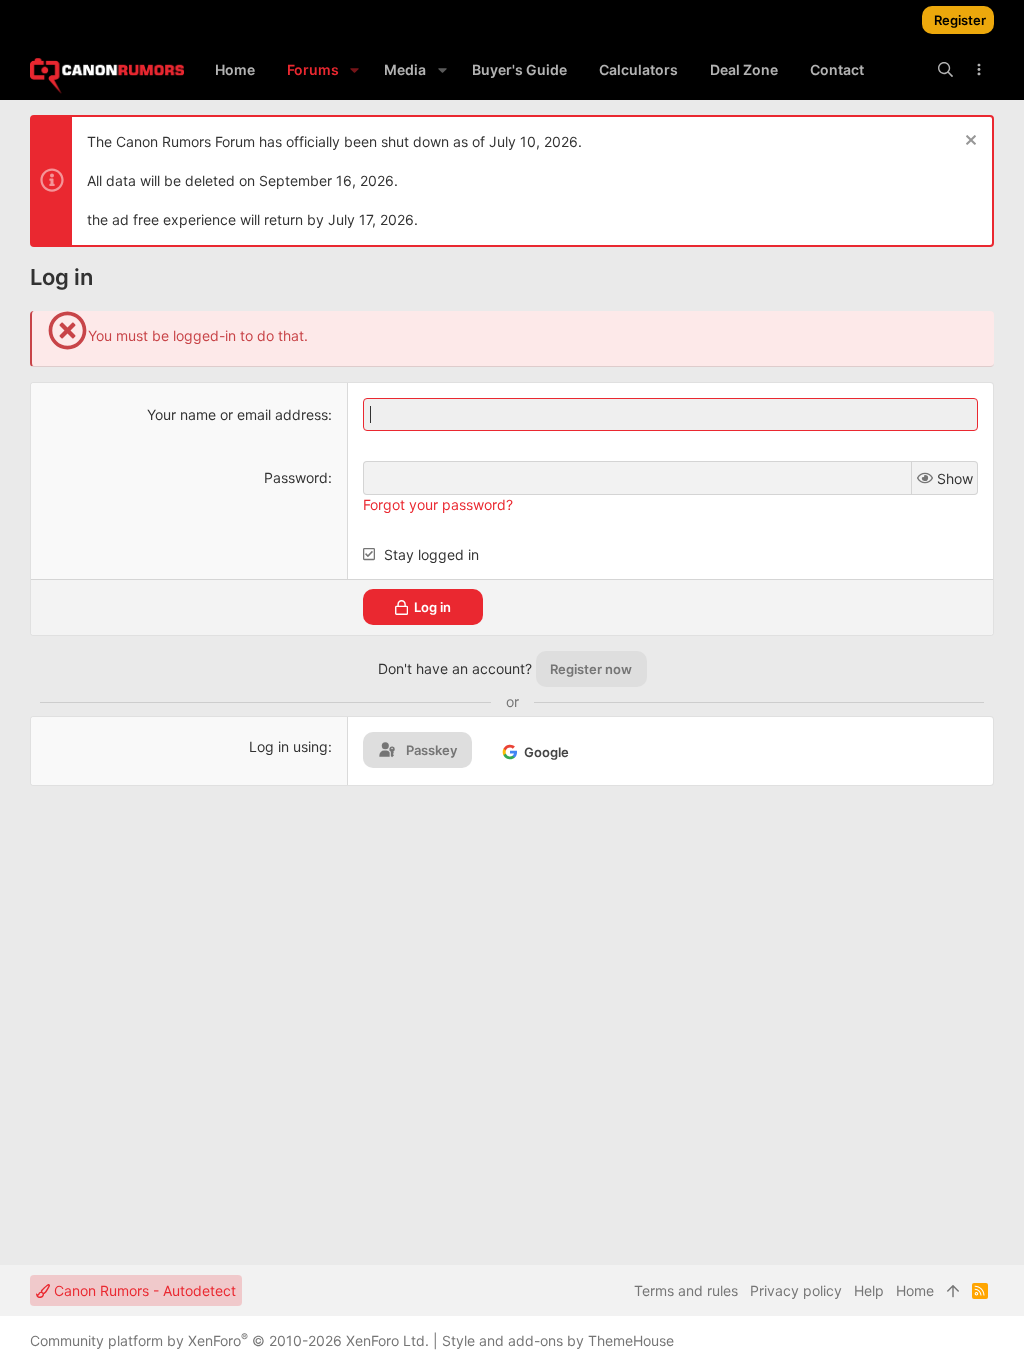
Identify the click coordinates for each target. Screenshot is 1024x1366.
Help (869, 1290)
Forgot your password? (438, 504)
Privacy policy (796, 1290)
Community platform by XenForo (229, 1340)
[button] (354, 70)
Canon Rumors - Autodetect (143, 1290)
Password (296, 477)
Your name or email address (237, 414)
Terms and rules (686, 1290)
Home (915, 1290)
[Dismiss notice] (968, 142)
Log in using (288, 746)
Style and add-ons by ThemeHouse (558, 1340)
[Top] (953, 1291)
